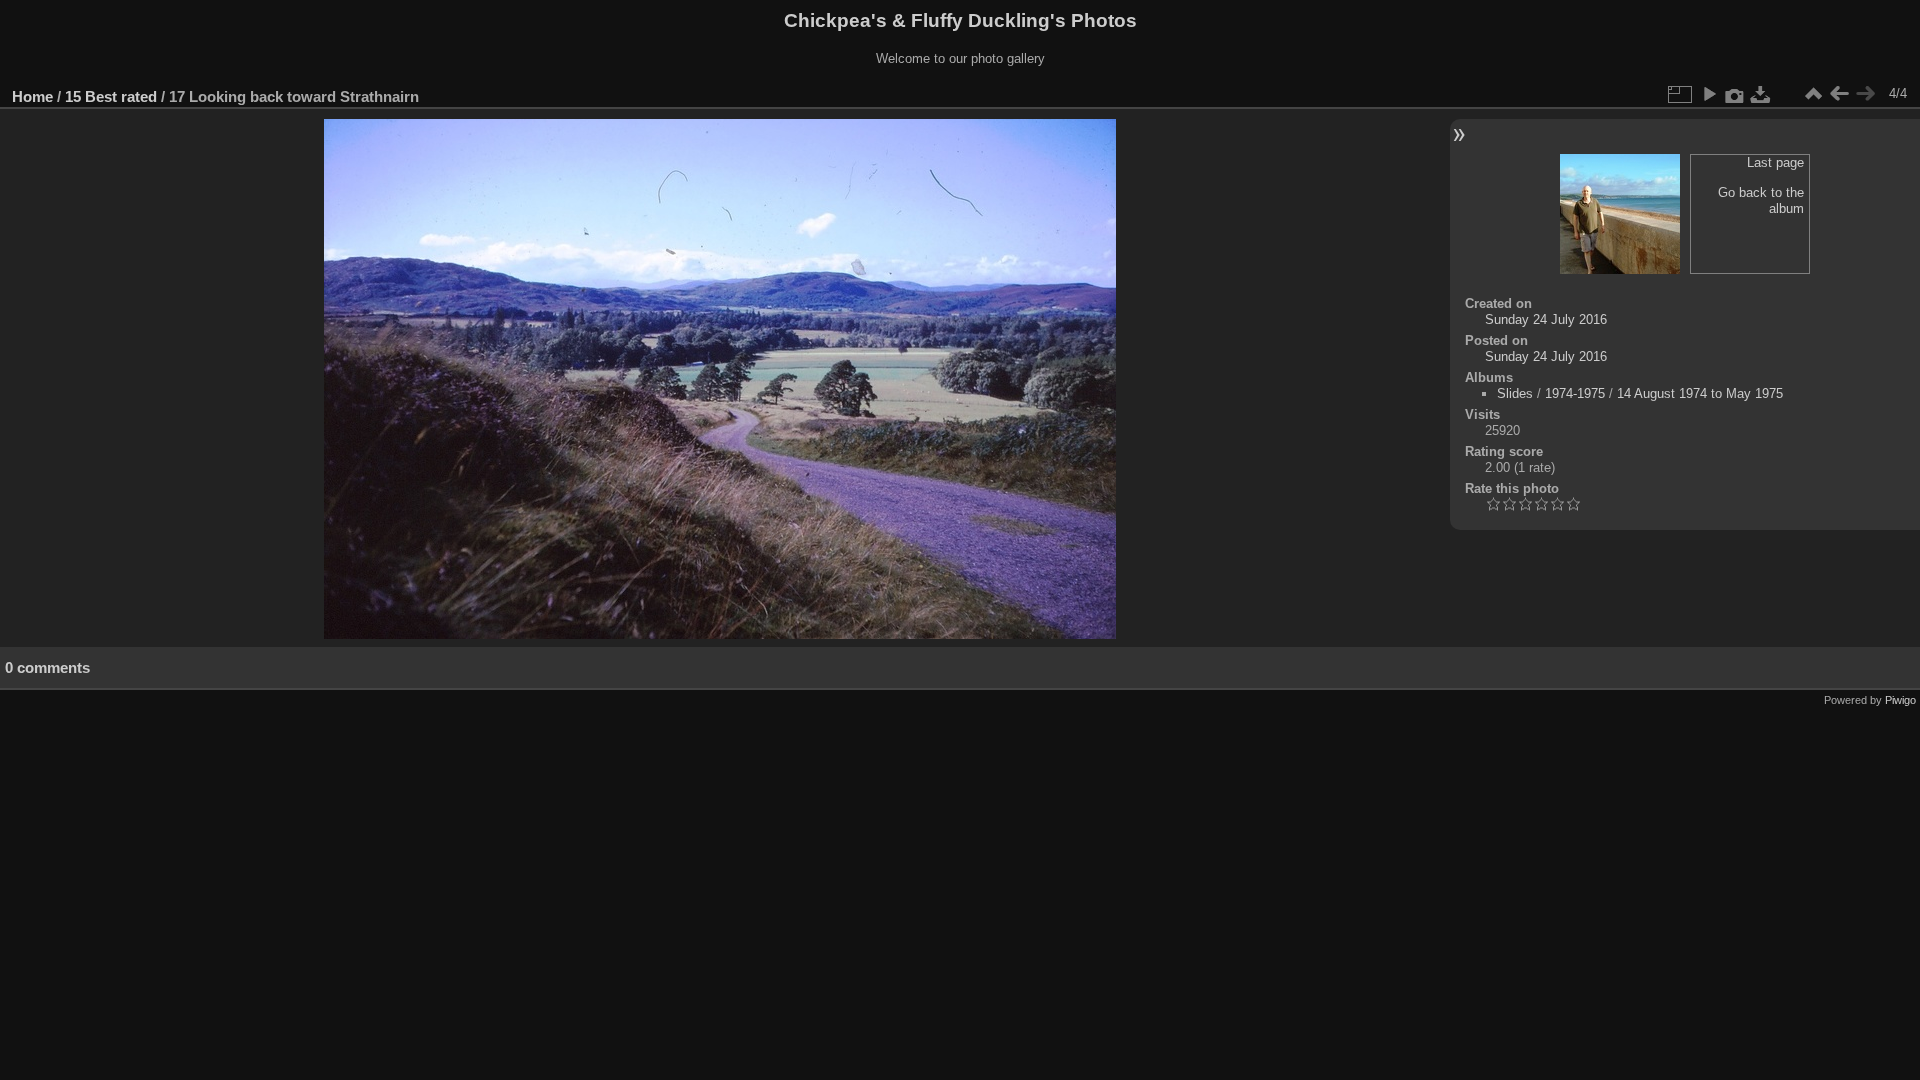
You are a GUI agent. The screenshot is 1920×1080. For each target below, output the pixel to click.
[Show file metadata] (1735, 94)
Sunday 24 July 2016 (1546, 319)
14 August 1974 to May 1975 (1700, 393)
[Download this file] (1761, 94)
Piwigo (1900, 700)
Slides (1515, 393)
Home (32, 96)
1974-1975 (1575, 393)
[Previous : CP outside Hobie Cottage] (1839, 94)
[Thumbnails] (1813, 94)
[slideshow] (1709, 94)
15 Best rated (111, 96)
